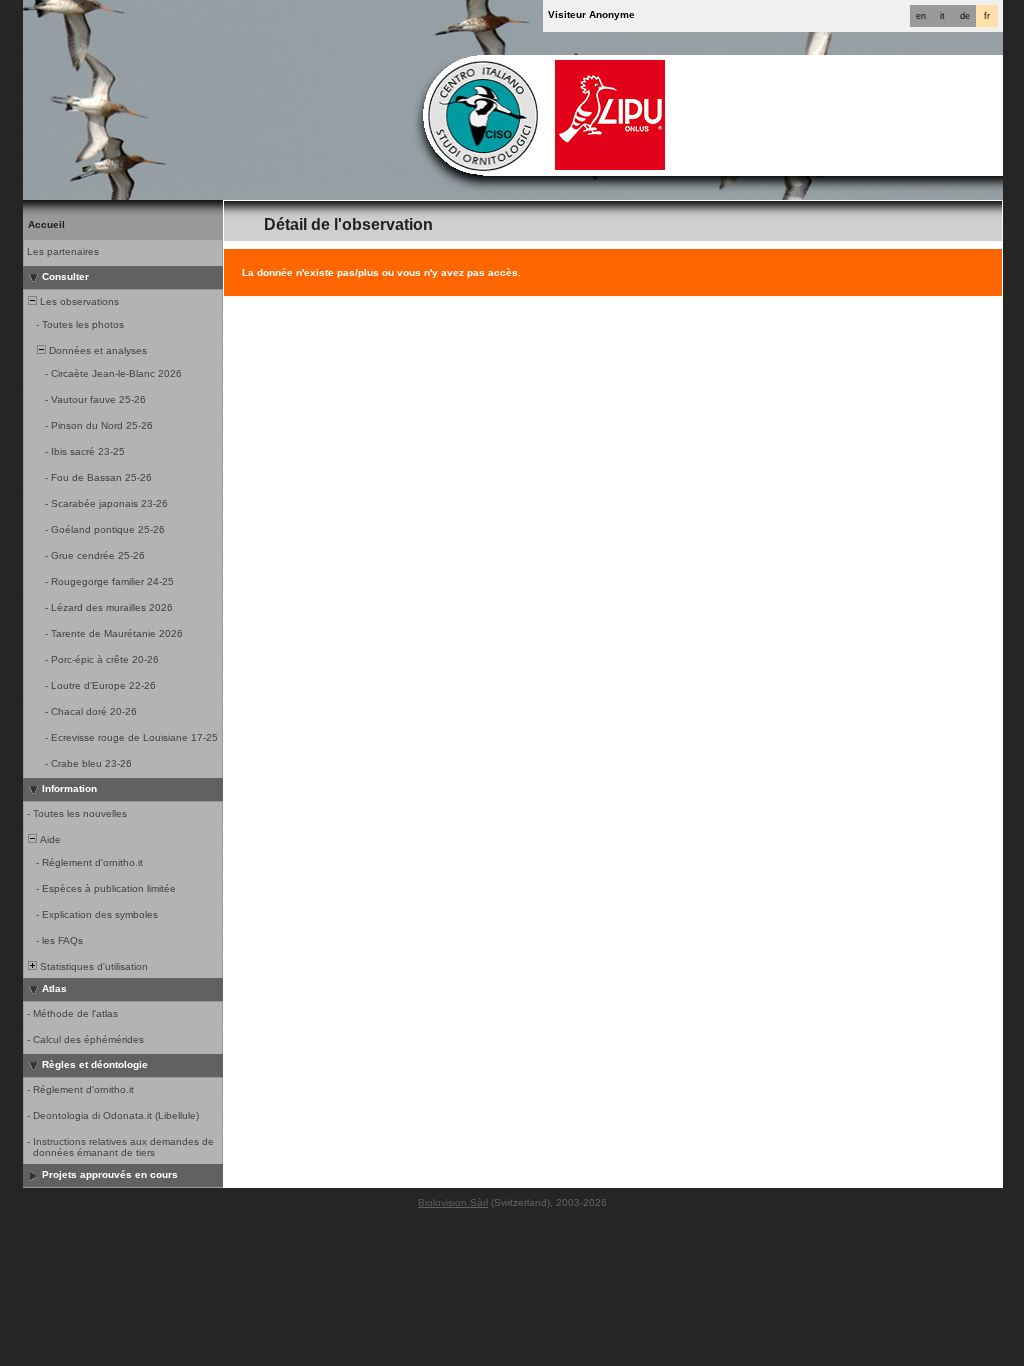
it (942, 16)
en (921, 16)
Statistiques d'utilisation (92, 966)
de (965, 16)
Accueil (46, 224)
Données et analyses (96, 350)
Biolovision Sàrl (453, 1202)
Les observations (78, 301)
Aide (49, 839)
